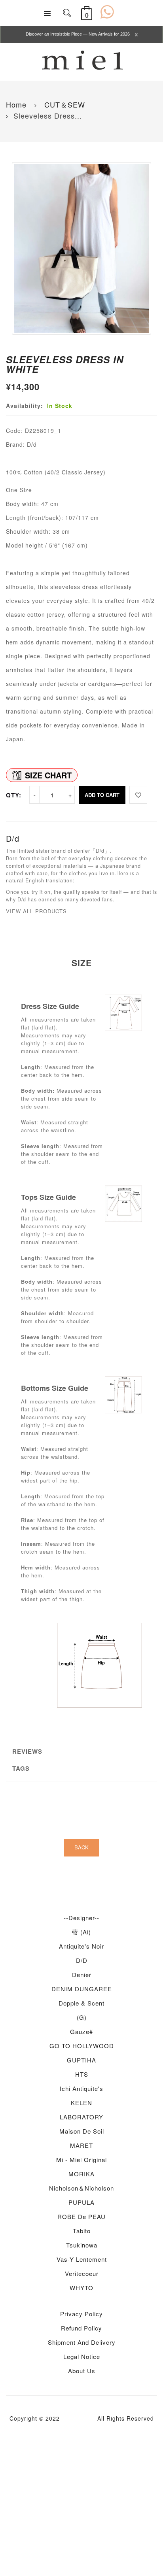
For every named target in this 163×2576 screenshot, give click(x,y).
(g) (82, 2017)
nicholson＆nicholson (81, 2188)
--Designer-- (81, 1918)
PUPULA (81, 2202)
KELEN (81, 2103)
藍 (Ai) (81, 1932)
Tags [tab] (21, 1768)
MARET (81, 2145)
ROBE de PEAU (81, 2216)
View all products (36, 911)
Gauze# (81, 2031)
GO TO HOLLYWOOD (82, 2046)
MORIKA (81, 2174)
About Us (82, 2371)
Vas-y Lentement (82, 2259)
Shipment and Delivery (82, 2342)
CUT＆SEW (63, 104)
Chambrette (79, 2418)
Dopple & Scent (81, 2003)
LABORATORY (81, 2117)
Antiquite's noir (81, 1946)
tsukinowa (82, 2245)
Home (16, 104)
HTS (82, 2074)
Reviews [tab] (27, 1751)
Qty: (14, 795)
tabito (82, 2231)
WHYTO (81, 2288)
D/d (82, 1960)
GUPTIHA (81, 2060)
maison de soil (82, 2131)
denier (82, 1974)
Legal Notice (82, 2356)
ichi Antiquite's (81, 2088)
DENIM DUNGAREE (82, 1989)
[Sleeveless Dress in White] (81, 249)
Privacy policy (81, 2314)
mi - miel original (81, 2160)
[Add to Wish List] (138, 795)
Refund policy (81, 2328)
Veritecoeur (82, 2273)
